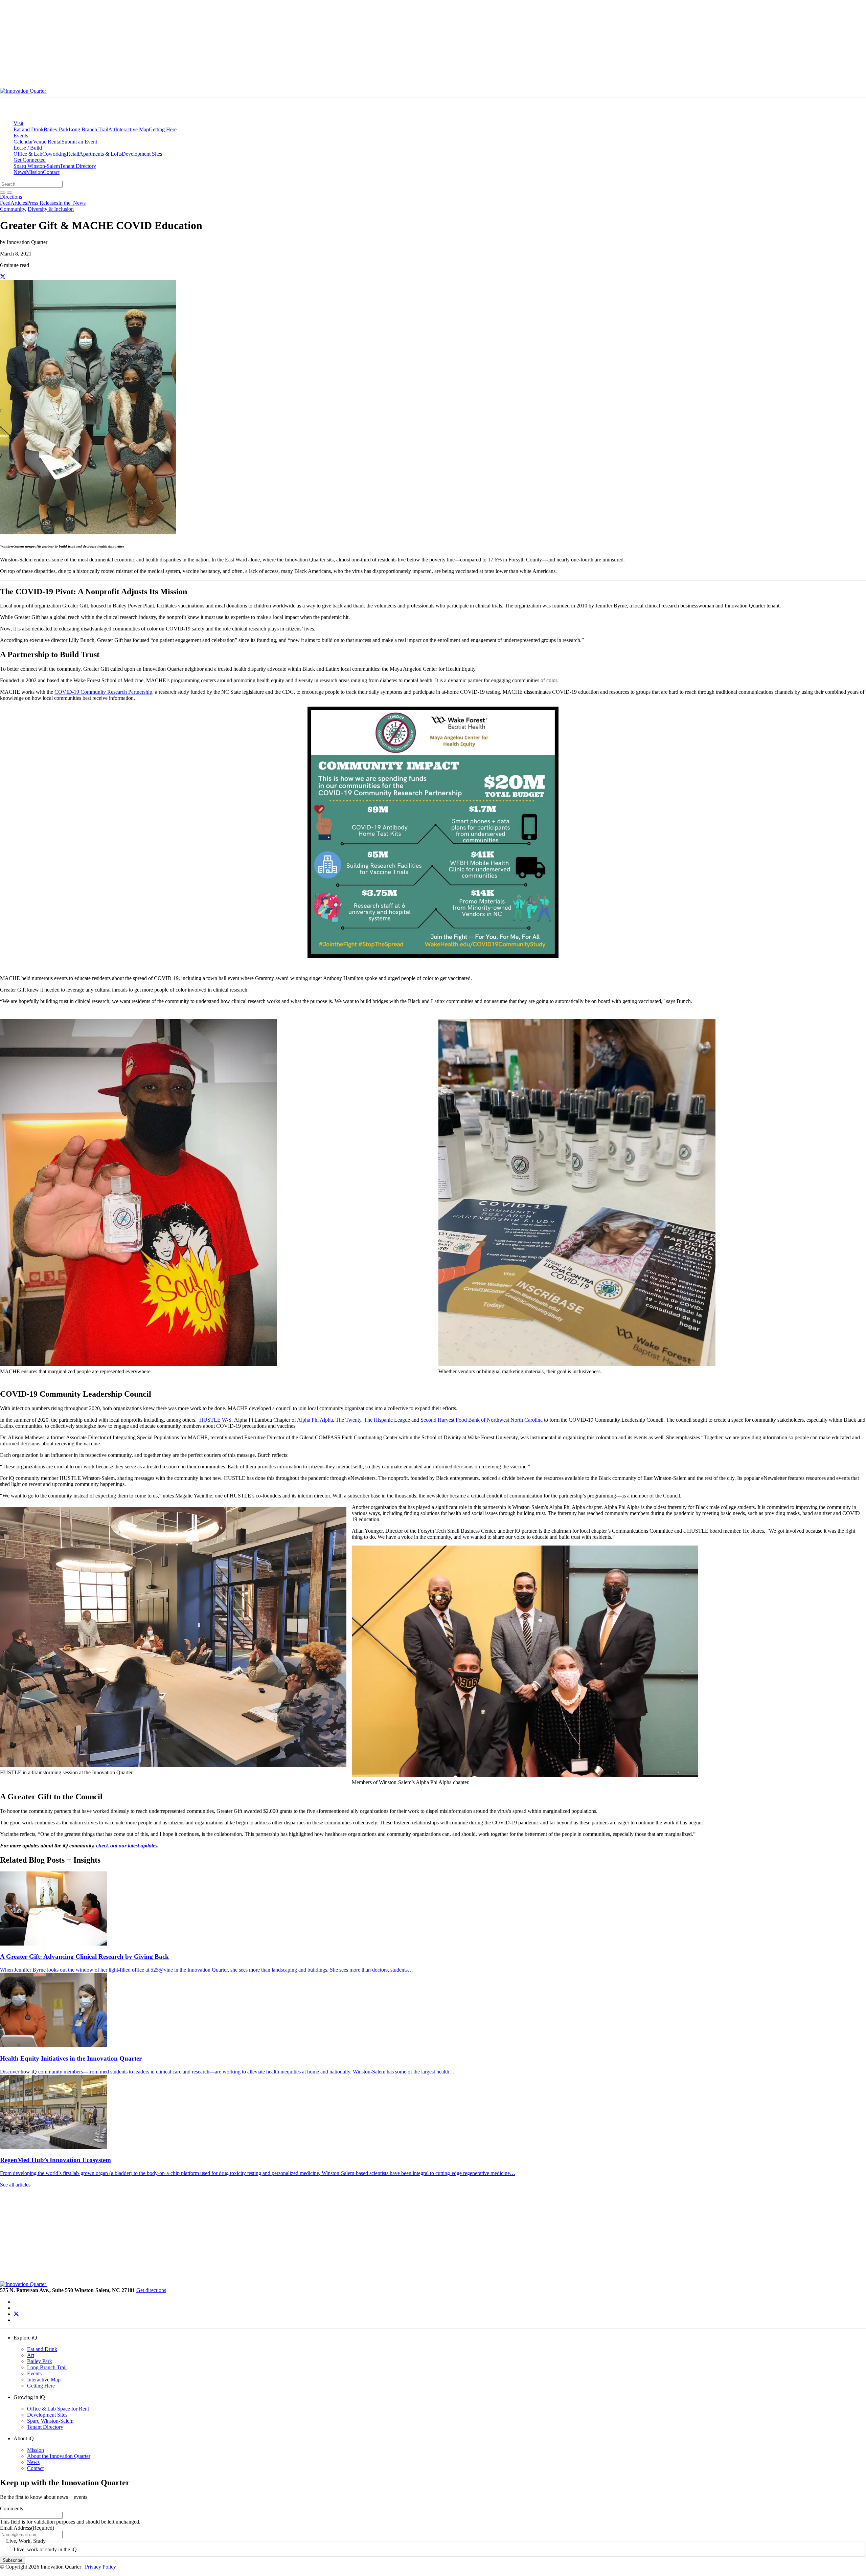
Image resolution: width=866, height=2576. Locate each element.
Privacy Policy (100, 2567)
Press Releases (43, 203)
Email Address (27, 2528)
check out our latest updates (127, 1846)
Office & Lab (28, 154)
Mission (35, 172)
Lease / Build (28, 148)
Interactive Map (132, 129)
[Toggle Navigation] (367, 93)
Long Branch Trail (88, 129)
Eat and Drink (29, 129)
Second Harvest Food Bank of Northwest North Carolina (482, 1420)
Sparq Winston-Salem (37, 166)
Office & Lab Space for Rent (58, 2409)
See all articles (15, 2185)
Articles (19, 203)
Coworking (54, 154)
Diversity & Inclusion (51, 209)
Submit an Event (79, 142)
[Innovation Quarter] (182, 91)
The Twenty (348, 1420)
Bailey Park (56, 129)
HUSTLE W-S (215, 1420)
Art (112, 129)
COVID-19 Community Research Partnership (103, 692)
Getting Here (163, 129)
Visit (18, 123)
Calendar (23, 142)
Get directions (151, 2290)
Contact (51, 172)
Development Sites (142, 154)
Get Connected (30, 160)
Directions (11, 197)
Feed (5, 203)
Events (21, 136)
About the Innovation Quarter (59, 2456)
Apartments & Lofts (100, 154)
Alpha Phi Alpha (315, 1420)
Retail (73, 154)
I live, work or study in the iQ (45, 2549)
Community (13, 209)
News (20, 172)
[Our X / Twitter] (16, 2314)
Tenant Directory (78, 166)
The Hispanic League (387, 1420)
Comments (12, 2508)
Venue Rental (47, 142)
